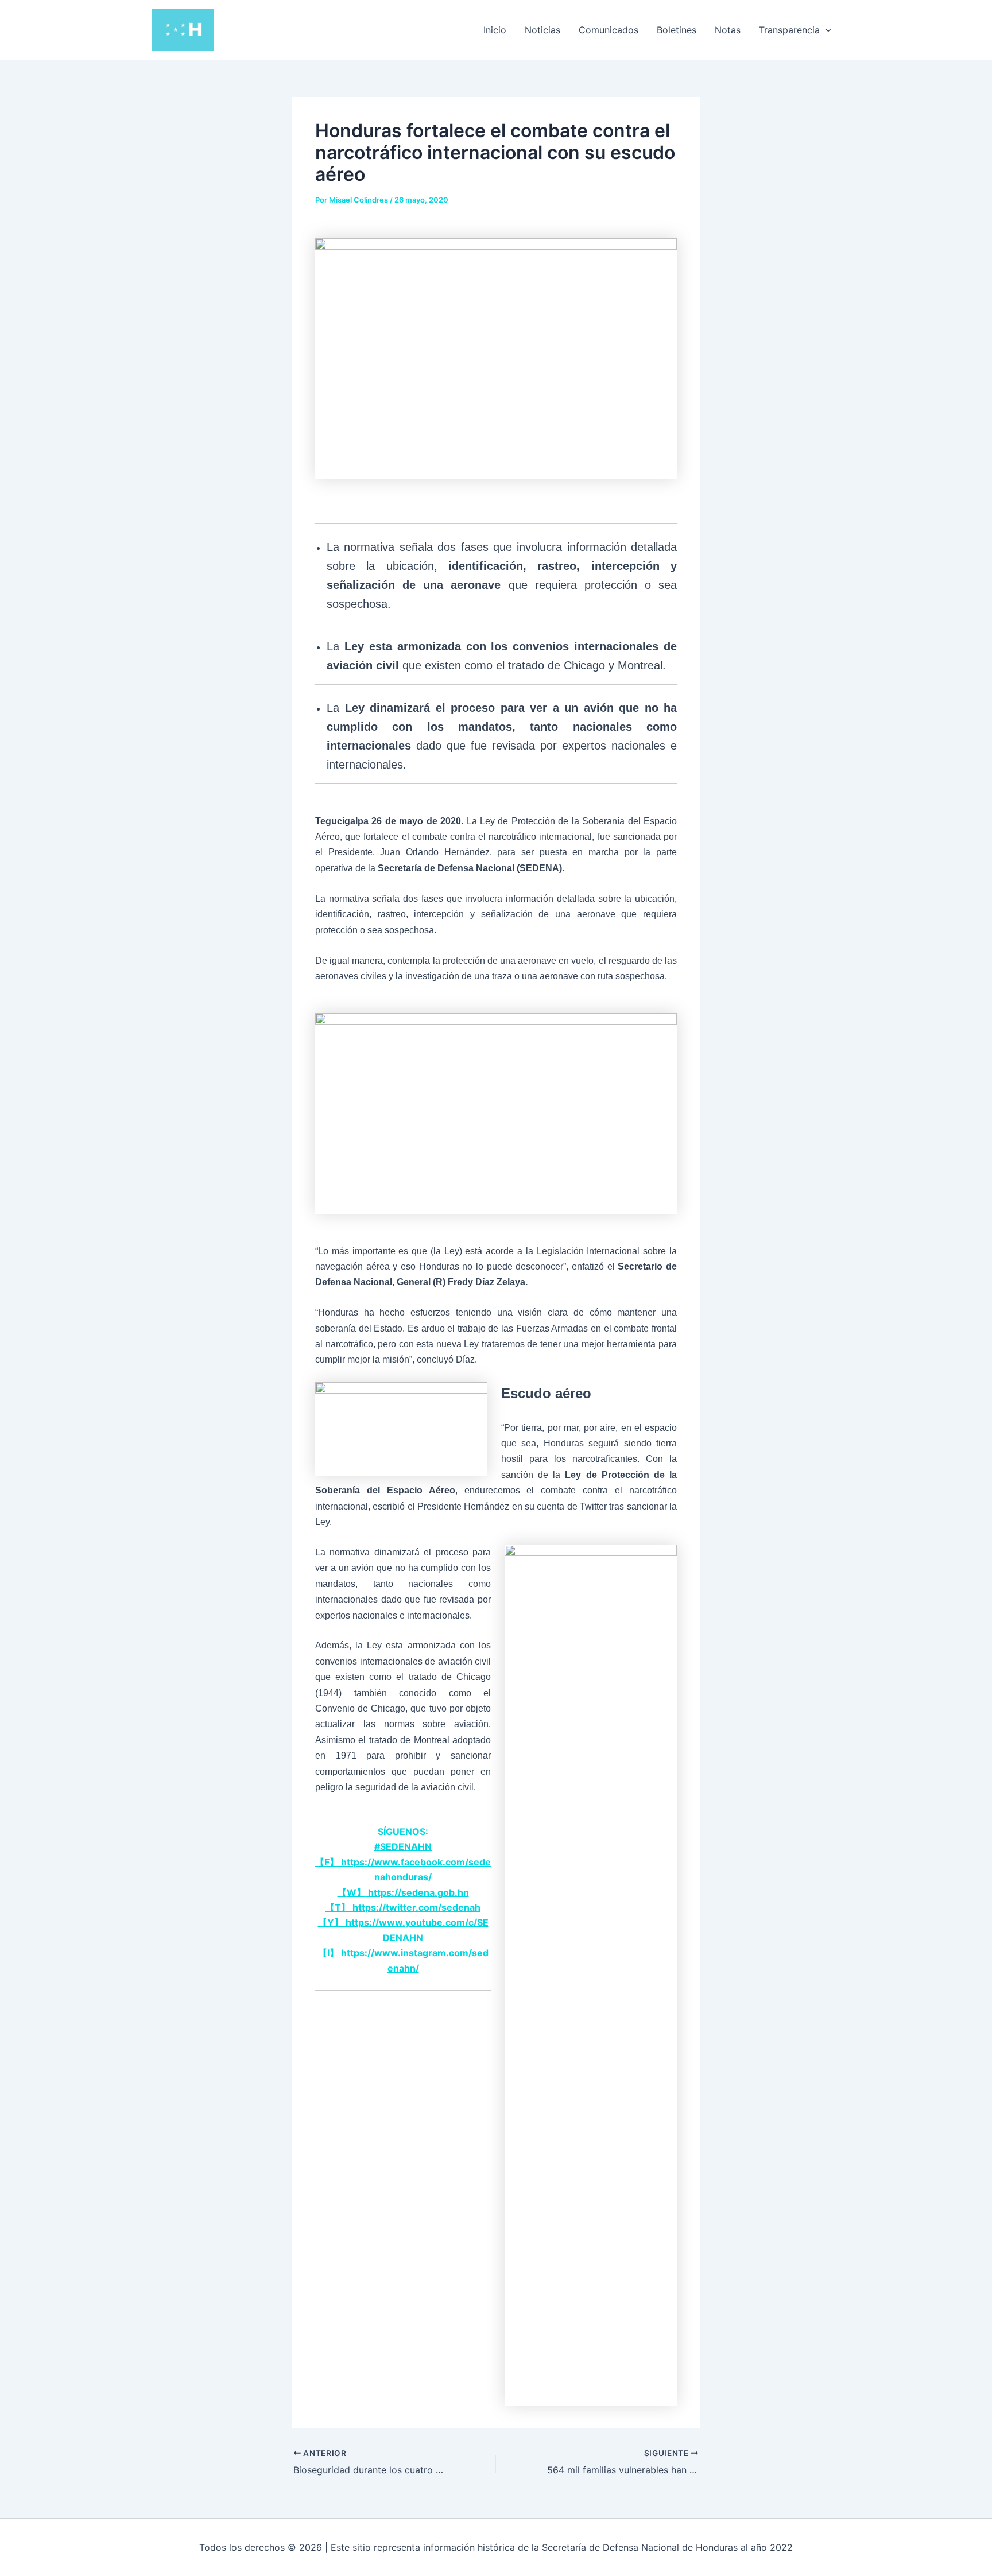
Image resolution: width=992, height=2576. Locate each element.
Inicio (495, 30)
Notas (728, 30)
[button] (826, 30)
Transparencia (789, 30)
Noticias (542, 30)
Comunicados (609, 30)
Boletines (677, 30)
